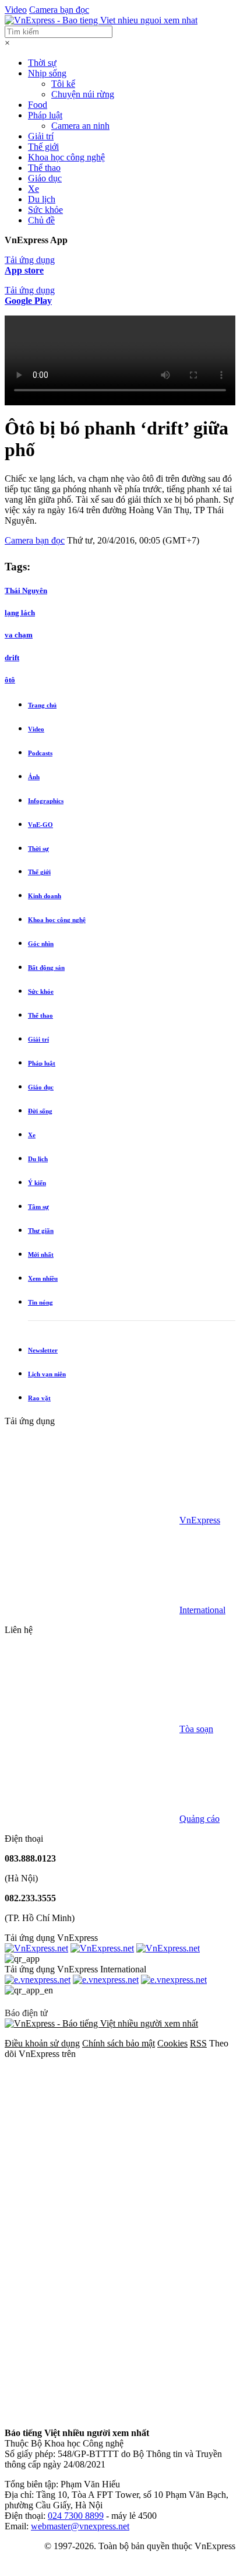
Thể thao (44, 168)
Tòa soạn (196, 1729)
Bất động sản (46, 968)
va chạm (19, 635)
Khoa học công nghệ (66, 157)
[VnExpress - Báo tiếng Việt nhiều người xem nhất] (101, 20)
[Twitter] (92, 2233)
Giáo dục (45, 178)
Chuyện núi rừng (83, 94)
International (202, 1610)
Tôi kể (63, 84)
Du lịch (42, 199)
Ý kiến (37, 1183)
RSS (198, 2043)
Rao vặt (39, 1398)
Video (16, 10)
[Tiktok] (92, 2413)
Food (38, 105)
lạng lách (20, 613)
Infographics (46, 801)
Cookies (172, 2043)
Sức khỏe (45, 210)
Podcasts (40, 753)
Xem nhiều (43, 1278)
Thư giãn (41, 1231)
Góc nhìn (41, 944)
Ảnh (34, 777)
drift (12, 658)
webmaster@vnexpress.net (80, 2526)
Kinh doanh (45, 896)
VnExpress (200, 1520)
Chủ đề (41, 220)
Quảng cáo (200, 1819)
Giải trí (41, 136)
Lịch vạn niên (47, 1374)
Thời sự (42, 63)
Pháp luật (45, 115)
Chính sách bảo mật (119, 2043)
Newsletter (43, 1350)
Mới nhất (41, 1254)
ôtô (10, 680)
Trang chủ (42, 705)
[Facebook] (92, 2144)
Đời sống (40, 1111)
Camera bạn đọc (59, 10)
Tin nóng (40, 1302)
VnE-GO (40, 825)
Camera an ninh (80, 126)
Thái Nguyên (26, 590)
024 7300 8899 (76, 2516)
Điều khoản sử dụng (42, 2043)
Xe (33, 189)
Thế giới (43, 147)
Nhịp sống (47, 73)
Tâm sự (38, 1207)
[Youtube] (92, 2323)
